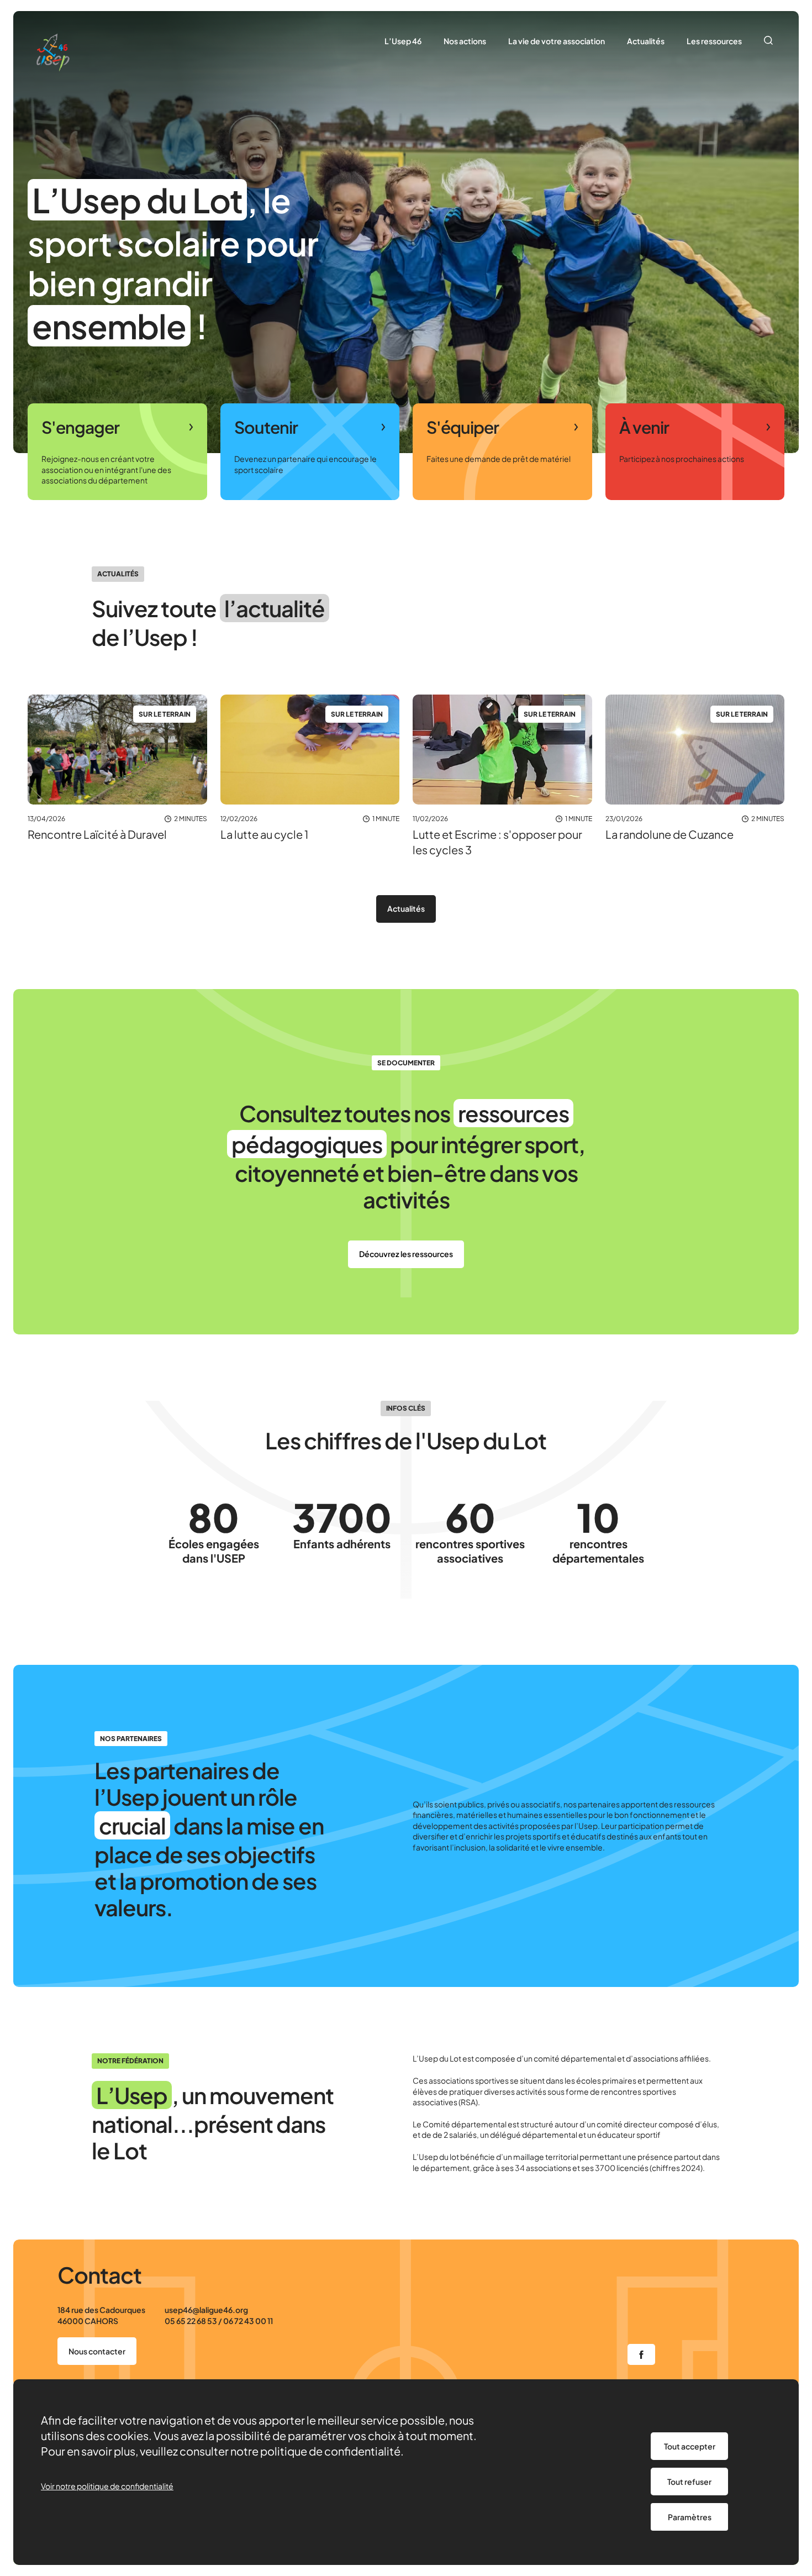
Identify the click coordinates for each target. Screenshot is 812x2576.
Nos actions (465, 41)
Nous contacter (97, 2351)
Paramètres (690, 2517)
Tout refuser (689, 2482)
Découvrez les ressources (406, 1254)
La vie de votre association (557, 41)
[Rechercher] (769, 41)
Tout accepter (690, 2446)
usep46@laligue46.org (206, 2310)
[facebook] (641, 2354)
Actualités (646, 41)
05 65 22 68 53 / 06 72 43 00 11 (219, 2321)
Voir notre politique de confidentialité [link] (107, 2486)
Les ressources (714, 41)
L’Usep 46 (403, 41)
